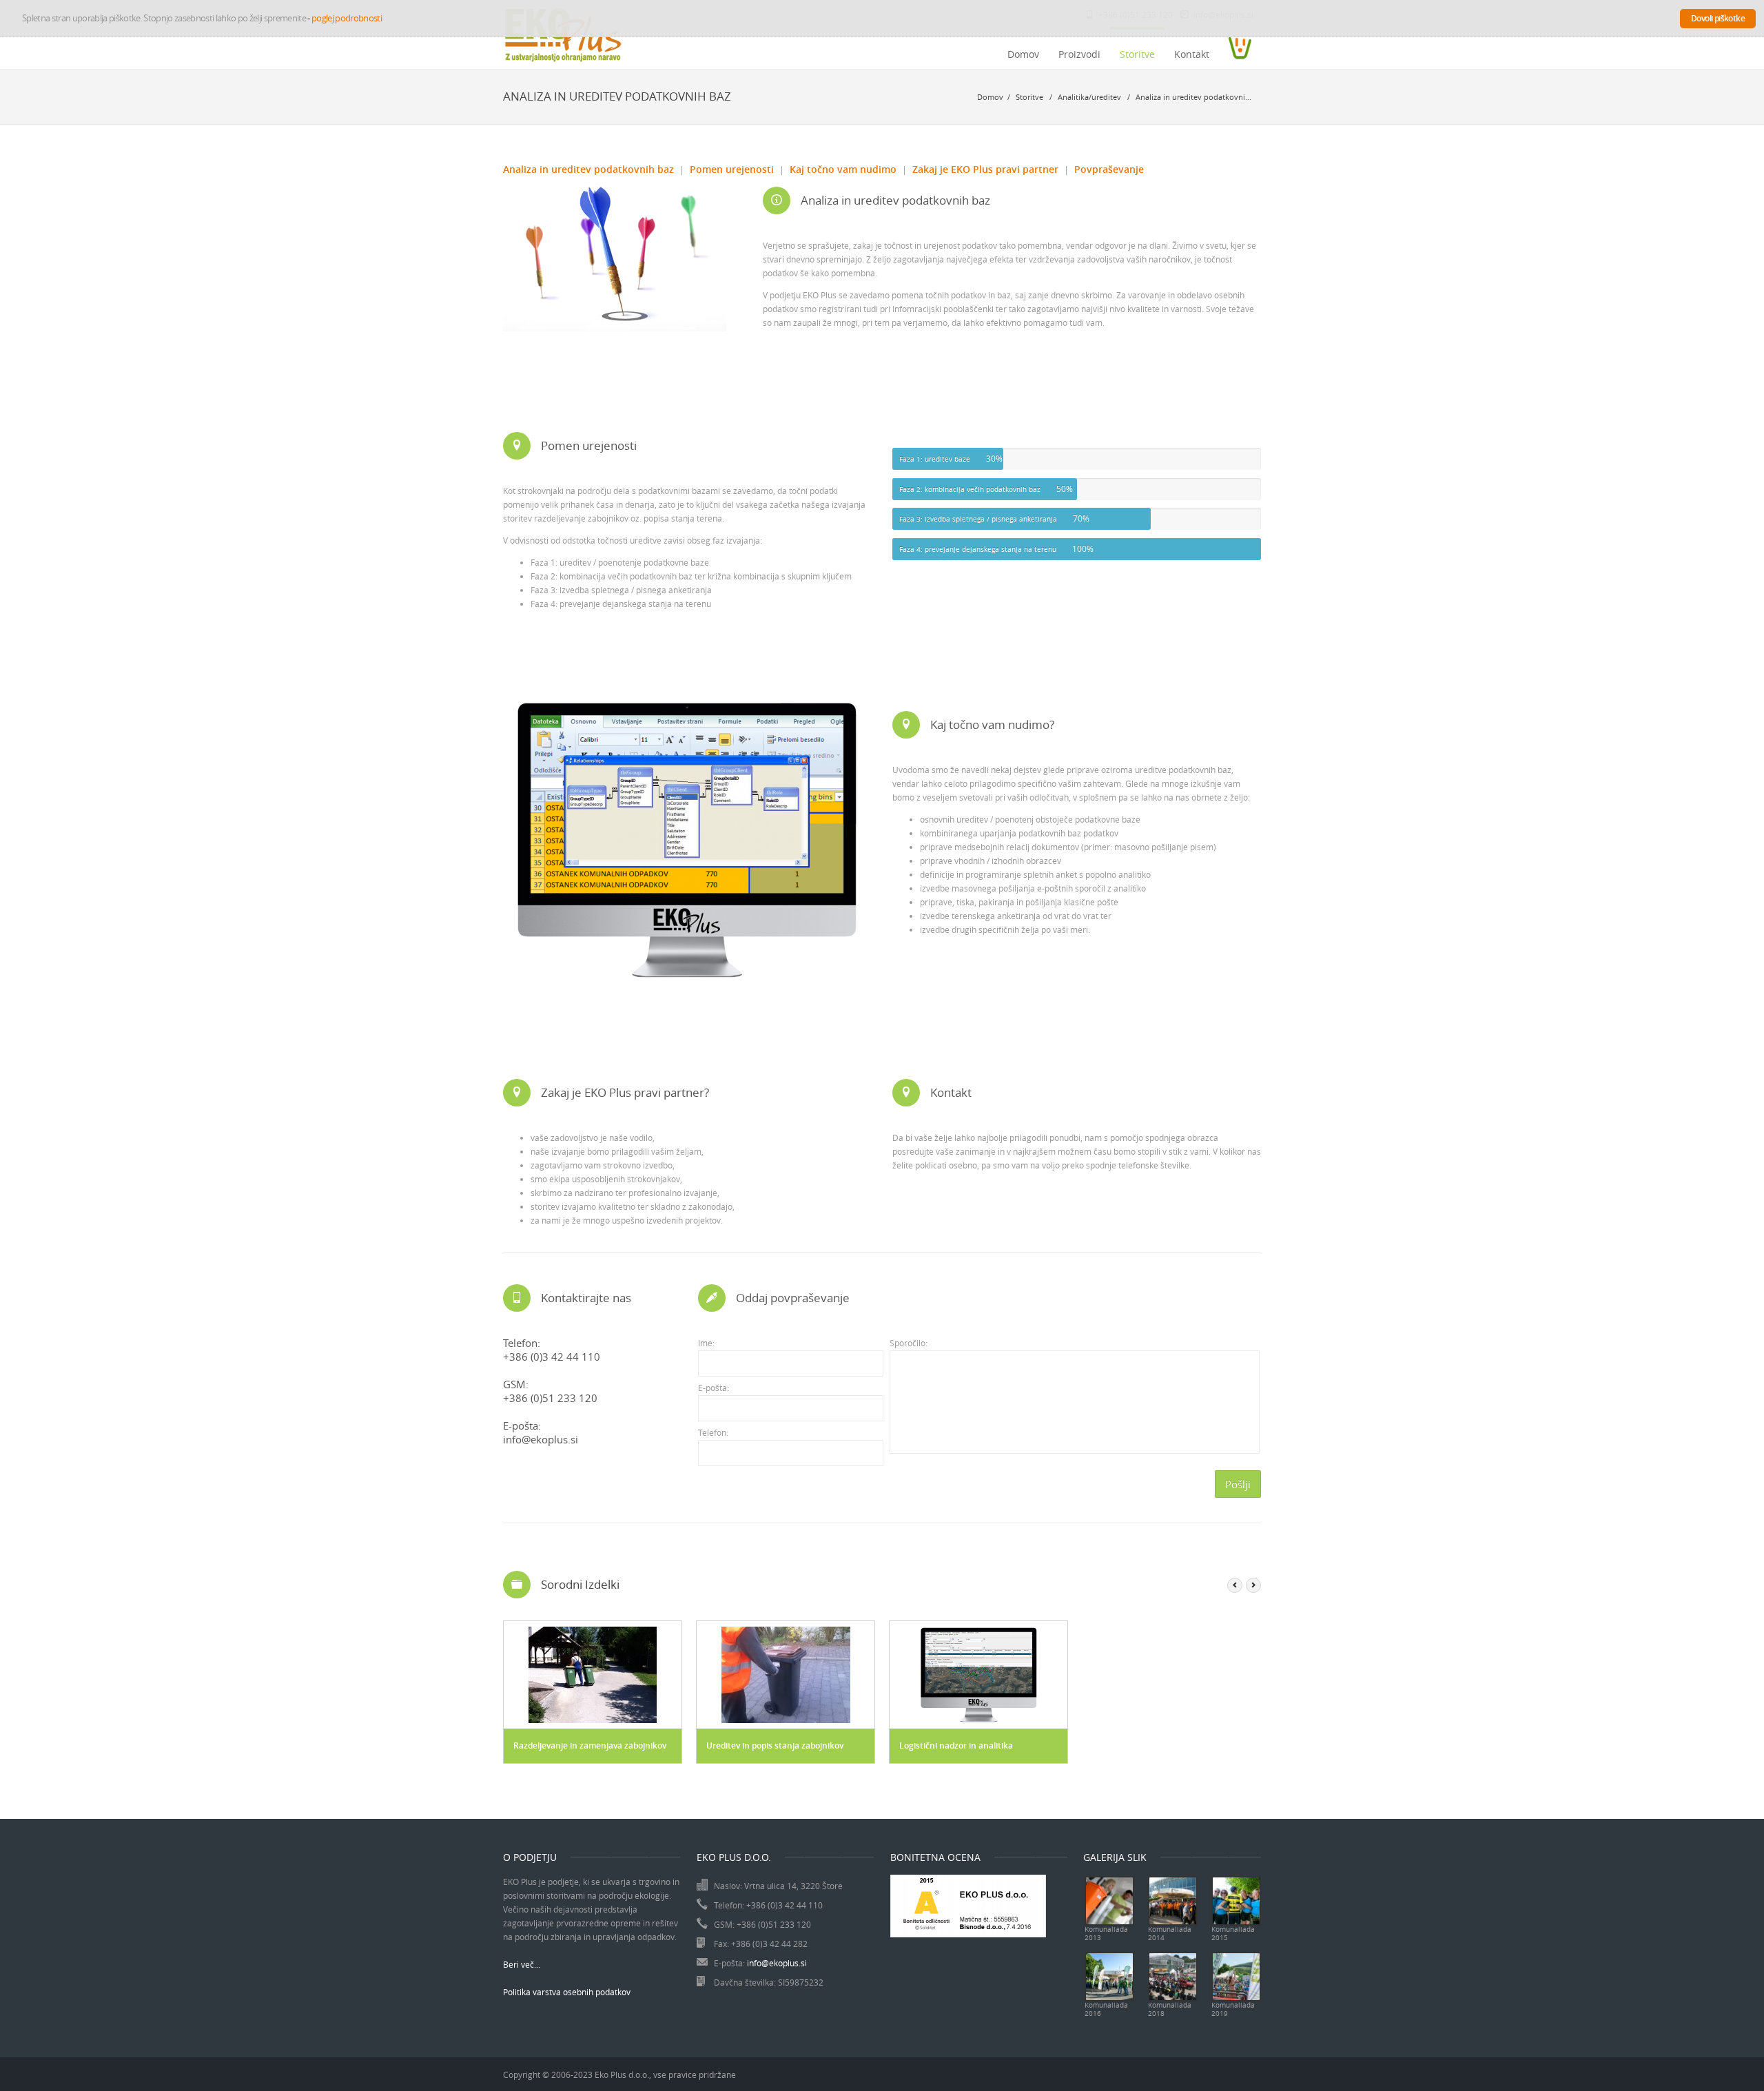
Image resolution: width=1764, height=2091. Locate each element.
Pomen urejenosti (732, 169)
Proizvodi (1079, 54)
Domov (1023, 54)
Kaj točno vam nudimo (843, 169)
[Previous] (1235, 1585)
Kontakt (1192, 54)
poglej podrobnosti (347, 18)
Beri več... (522, 1964)
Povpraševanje (1109, 169)
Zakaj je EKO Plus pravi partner (985, 169)
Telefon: (713, 1432)
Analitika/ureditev (1090, 97)
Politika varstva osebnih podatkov (567, 1992)
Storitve (1137, 54)
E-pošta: (714, 1388)
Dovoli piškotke (1718, 18)
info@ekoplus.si (541, 1439)
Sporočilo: (909, 1343)
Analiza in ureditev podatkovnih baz (588, 169)
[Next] (1253, 1585)
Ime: (706, 1343)
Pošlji (1238, 1484)
